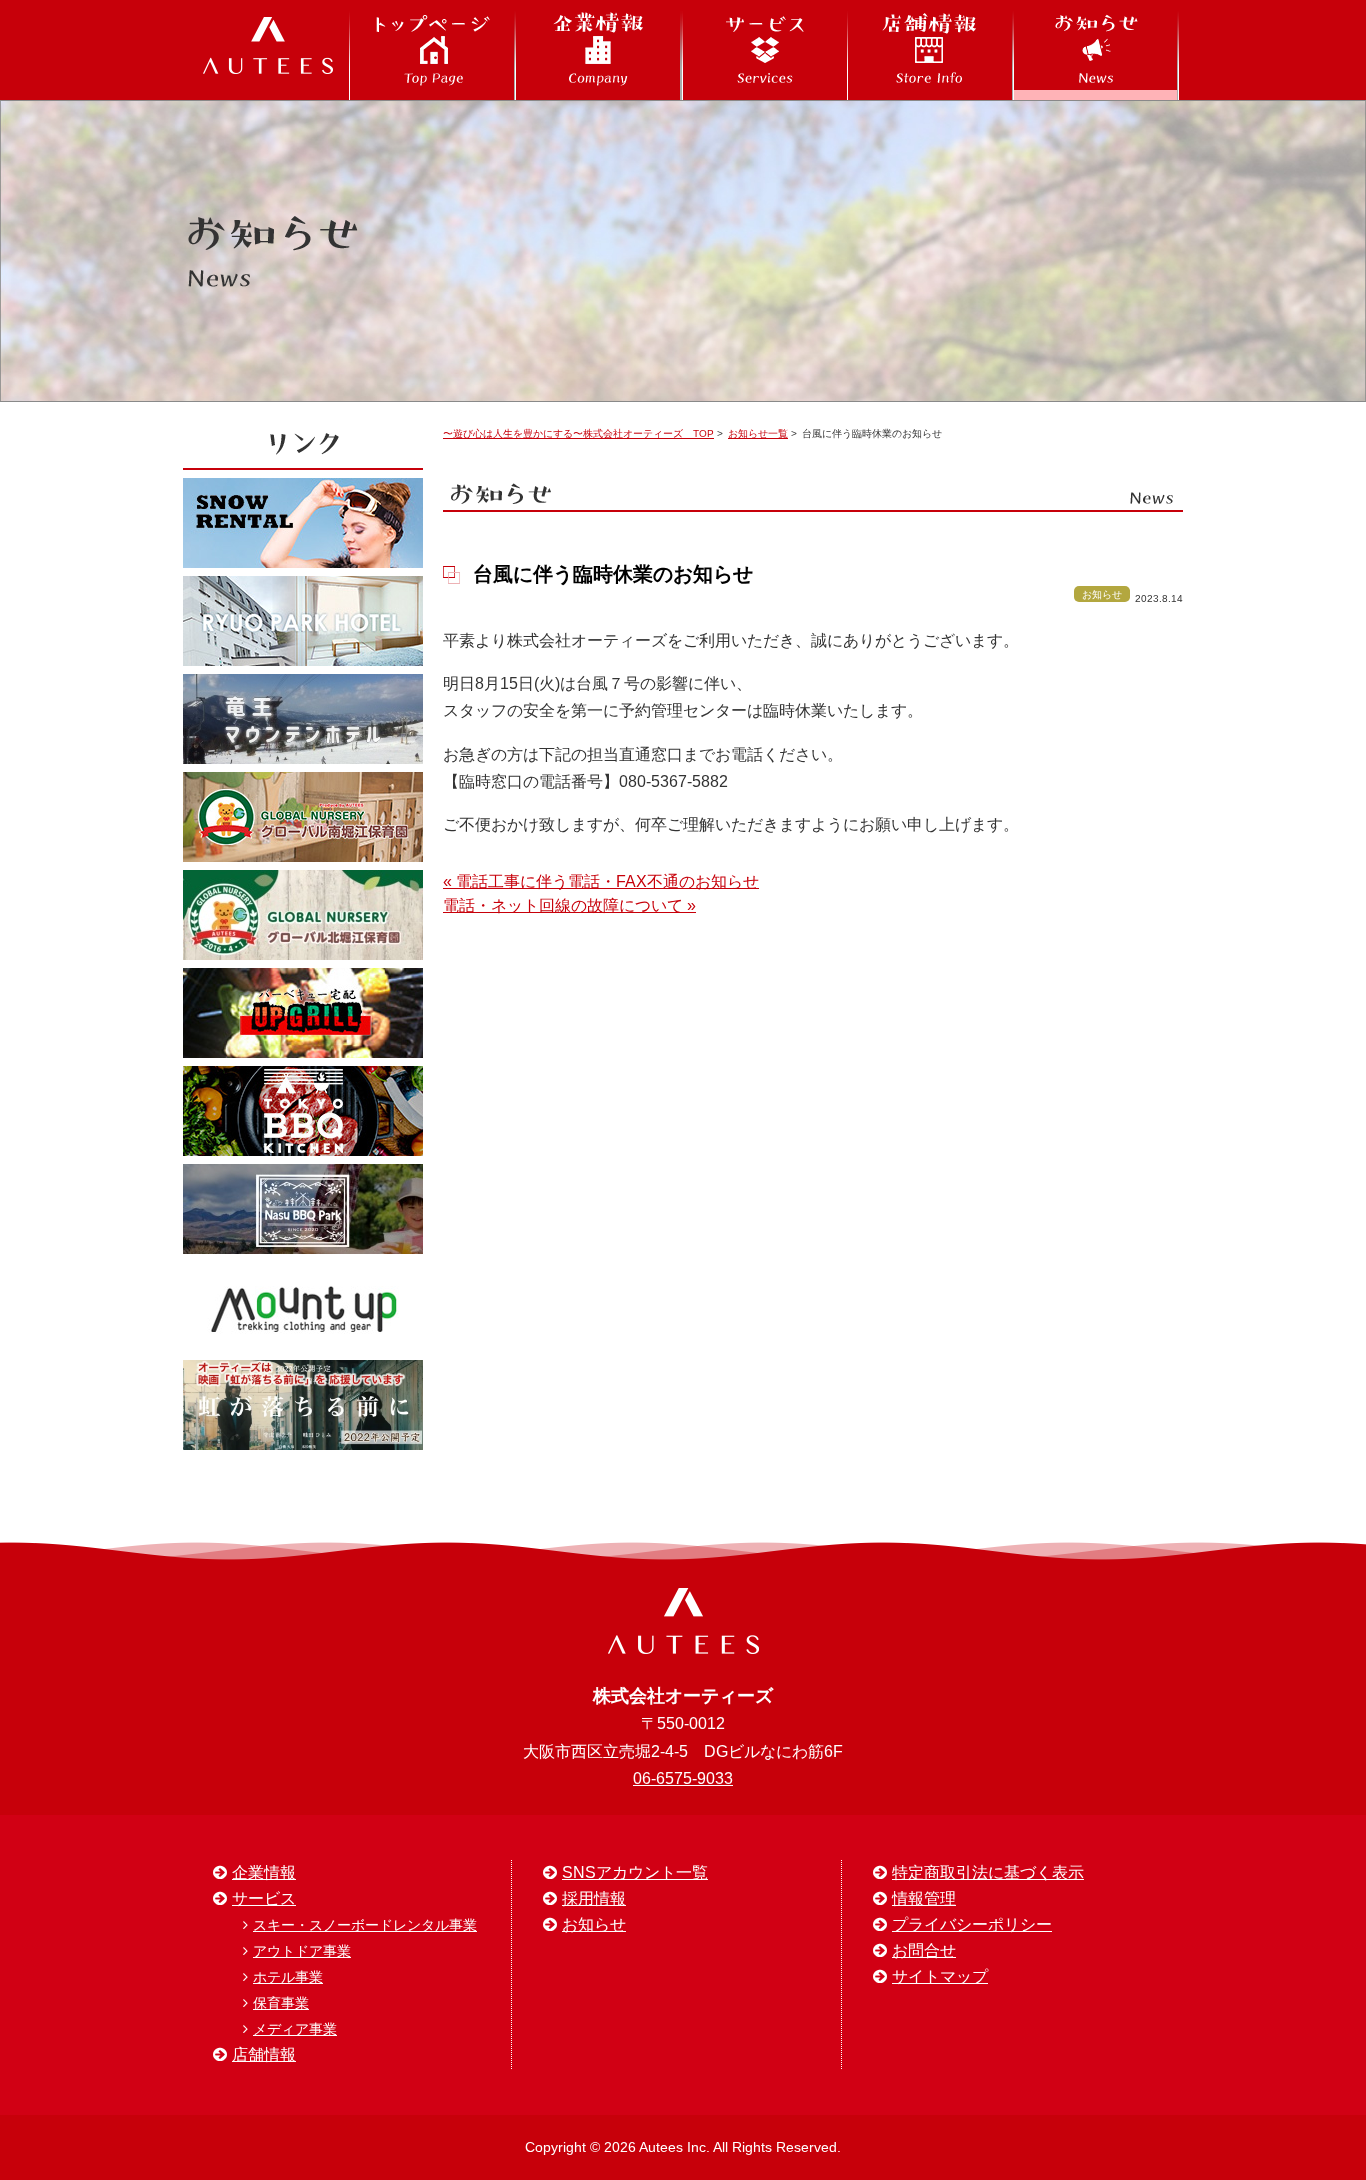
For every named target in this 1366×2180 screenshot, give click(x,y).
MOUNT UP (303, 1307)
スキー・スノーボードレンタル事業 (365, 1925)
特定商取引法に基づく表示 (988, 1872)
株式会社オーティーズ (268, 50)
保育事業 (281, 2003)
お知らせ (1096, 50)
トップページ (432, 50)
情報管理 (924, 1898)
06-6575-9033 (683, 1778)
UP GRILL (303, 1013)
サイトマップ (940, 1976)
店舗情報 (930, 50)
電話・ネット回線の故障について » (569, 905)
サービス (764, 50)
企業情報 (598, 50)
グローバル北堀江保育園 (303, 915)
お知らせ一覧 (758, 433)
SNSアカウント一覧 (635, 1872)
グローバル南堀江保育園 (303, 817)
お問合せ (924, 1950)
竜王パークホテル (303, 621)
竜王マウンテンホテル (303, 719)
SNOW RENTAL (303, 523)
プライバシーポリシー (972, 1924)
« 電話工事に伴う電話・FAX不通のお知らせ (601, 881)
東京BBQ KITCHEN (303, 1111)
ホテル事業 (288, 1977)
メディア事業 (295, 2029)
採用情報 (594, 1898)
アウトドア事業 (302, 1951)
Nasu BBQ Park (303, 1209)
